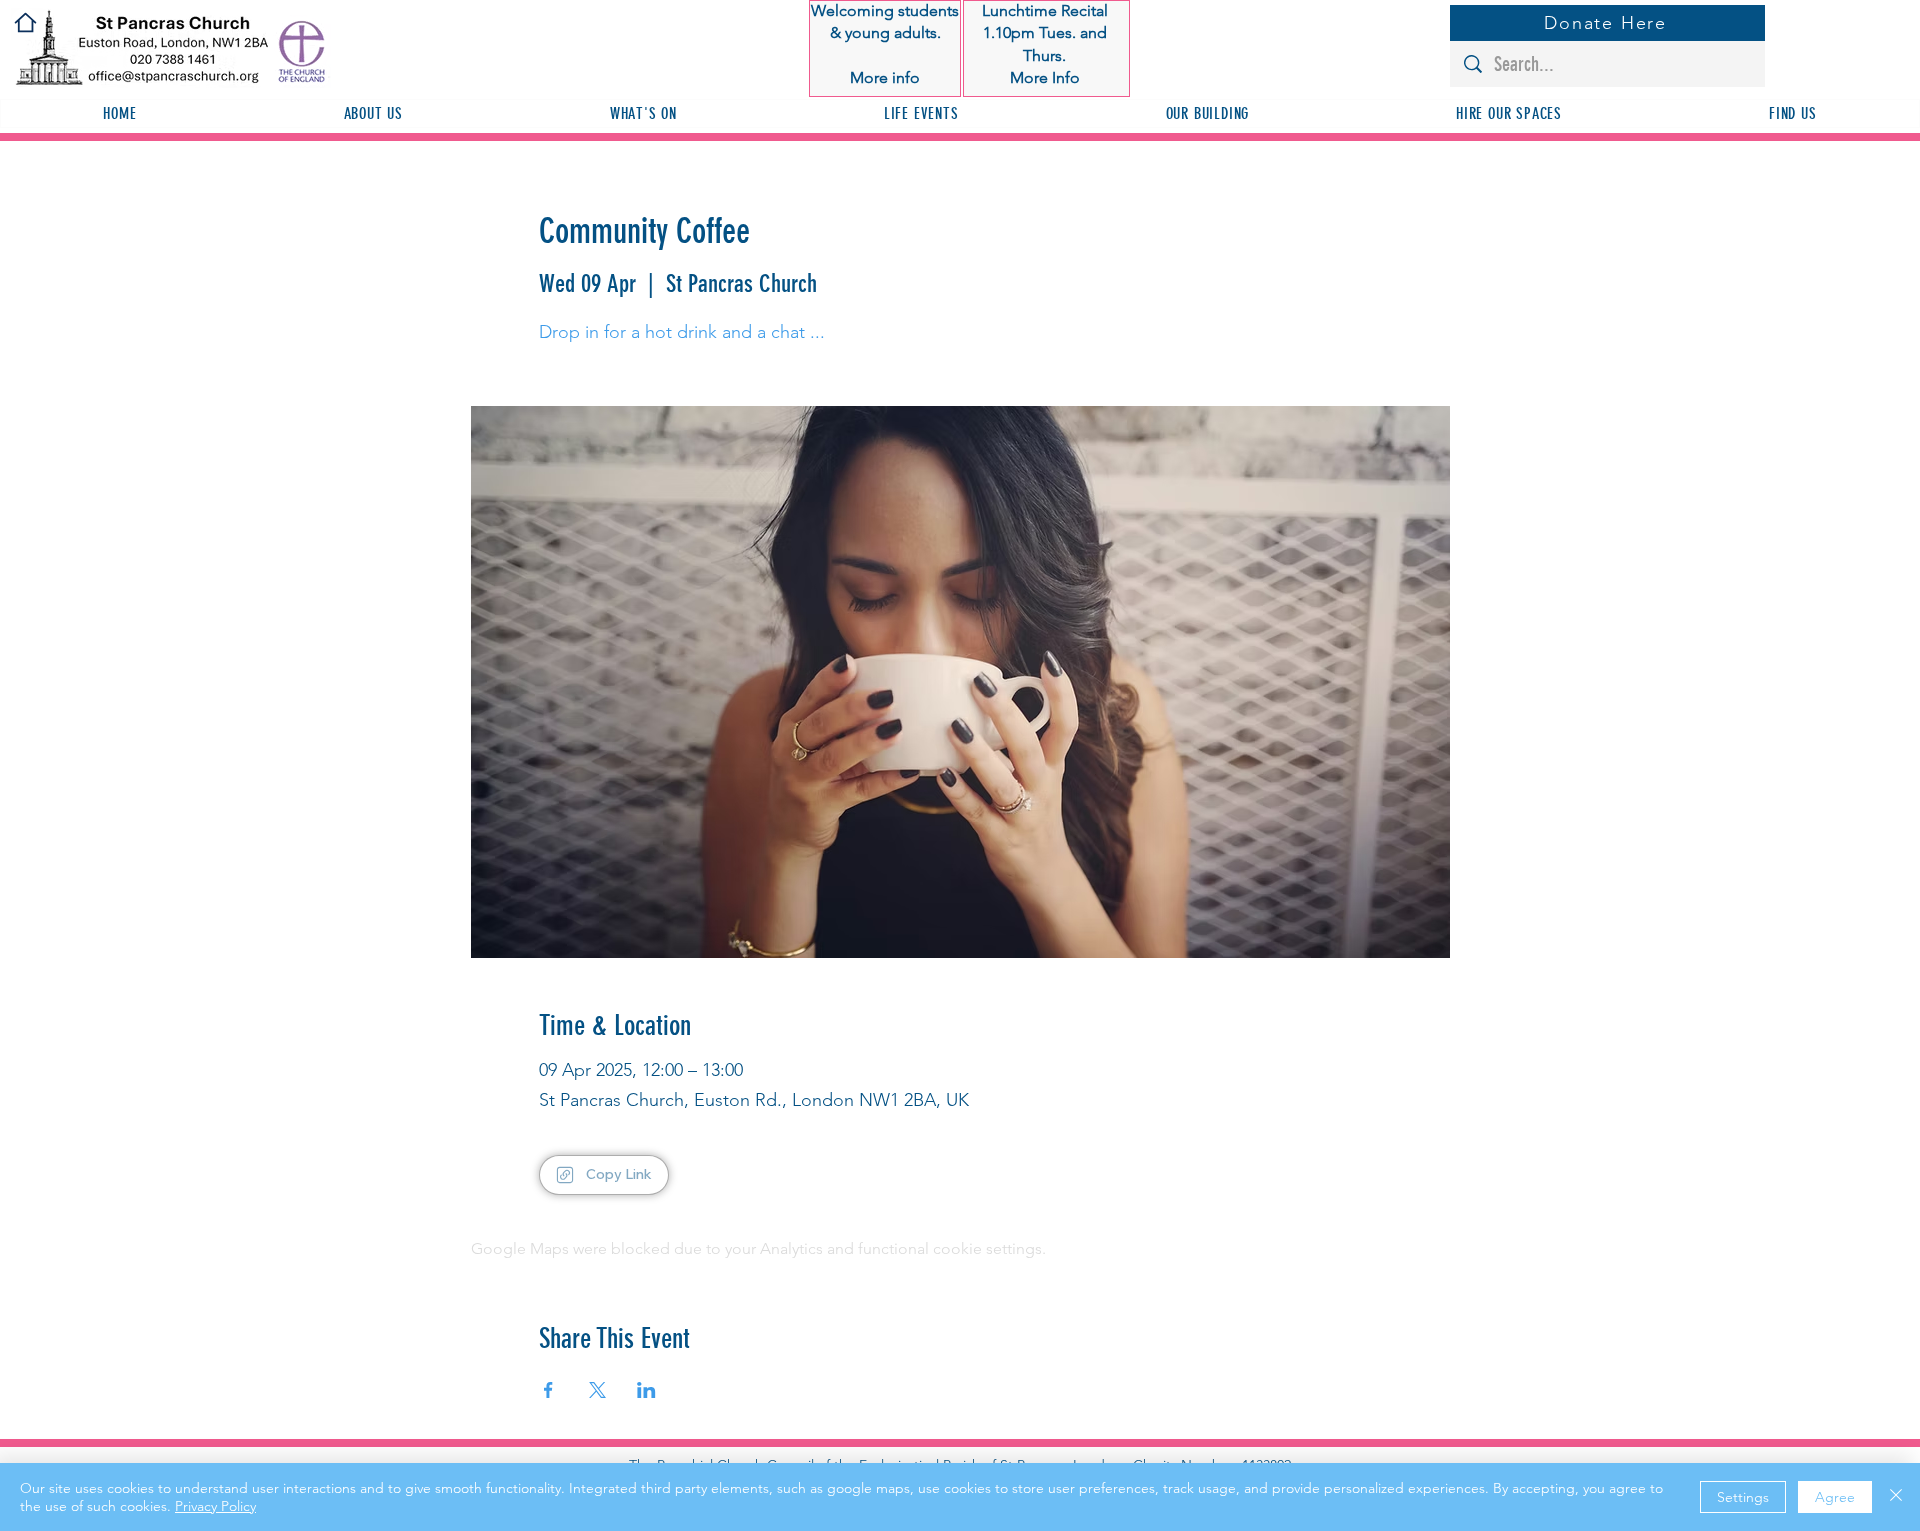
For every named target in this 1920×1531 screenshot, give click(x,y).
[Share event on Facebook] (548, 1390)
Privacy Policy (215, 1506)
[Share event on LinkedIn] (646, 1390)
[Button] (885, 45)
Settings (1743, 1497)
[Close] (1896, 1497)
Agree (1835, 1497)
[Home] (25, 22)
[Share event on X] (597, 1390)
